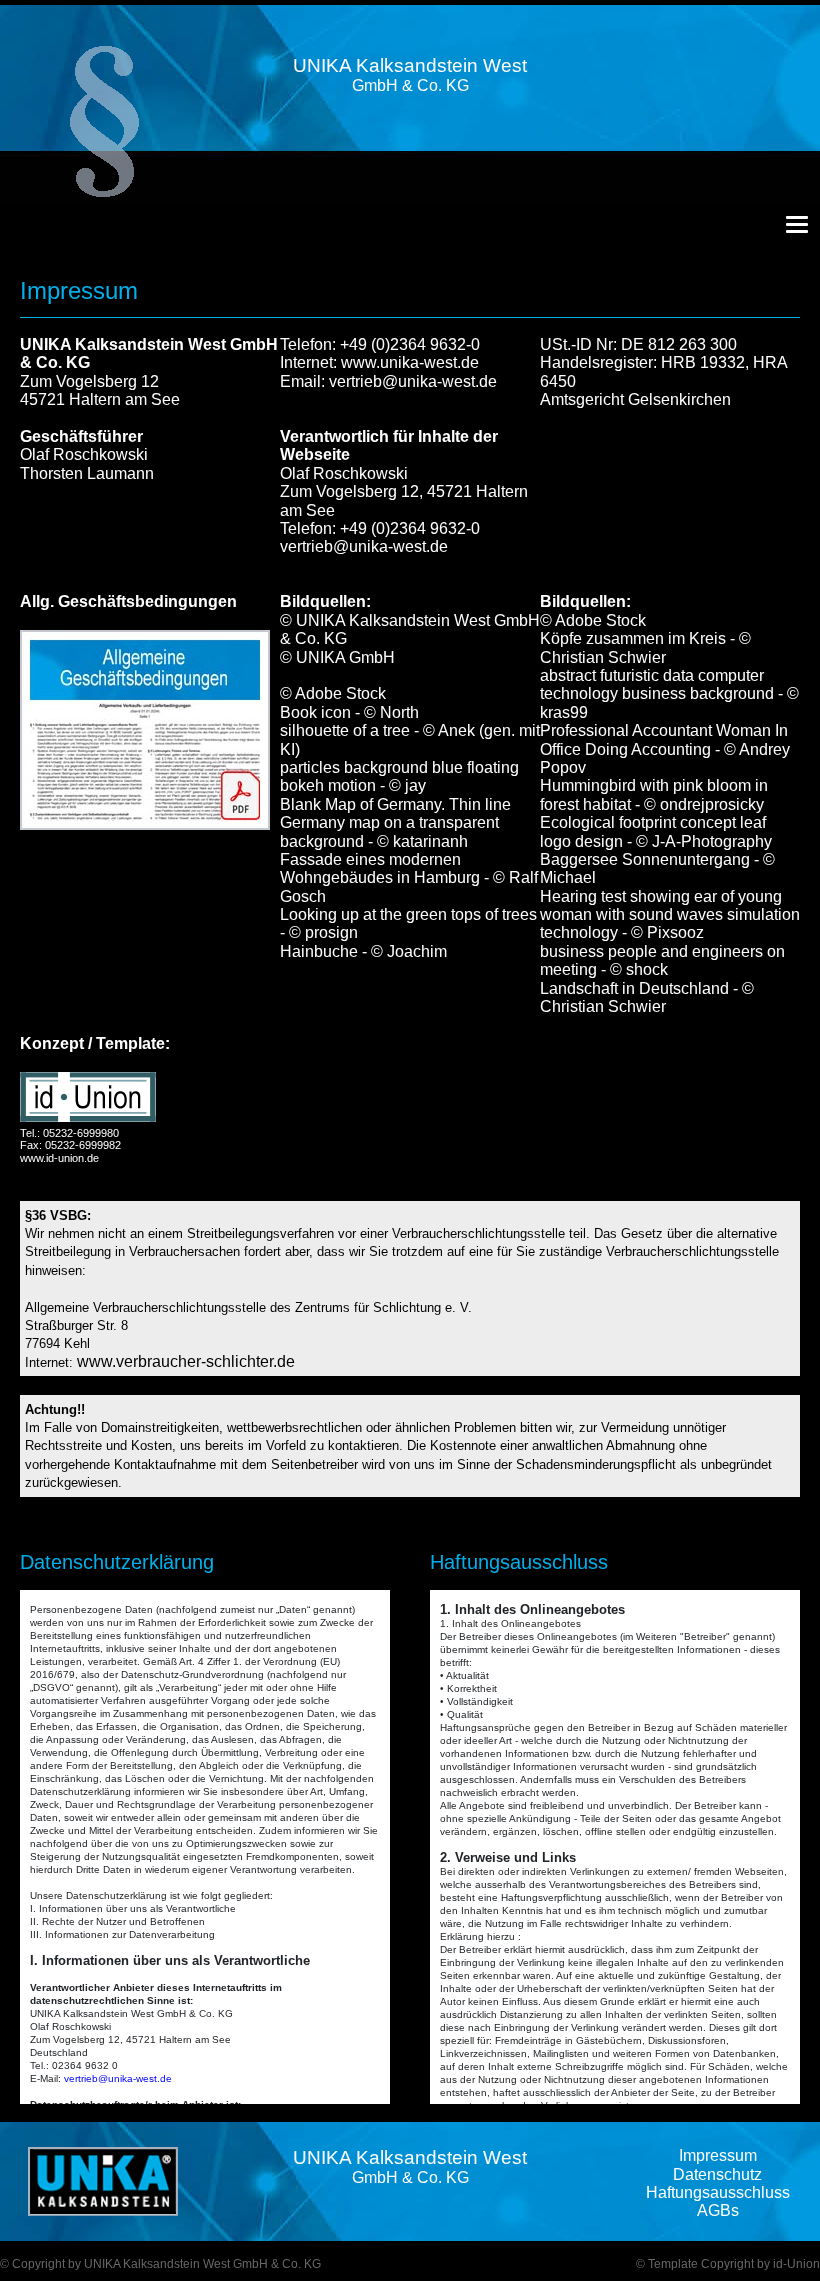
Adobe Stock (340, 693)
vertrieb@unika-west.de (413, 381)
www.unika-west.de (410, 362)
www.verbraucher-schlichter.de (186, 1361)
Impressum (718, 2155)
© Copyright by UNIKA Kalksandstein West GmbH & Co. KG (160, 2264)
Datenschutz (717, 2174)
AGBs (718, 2210)
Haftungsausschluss (718, 2192)
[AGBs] (145, 728)
